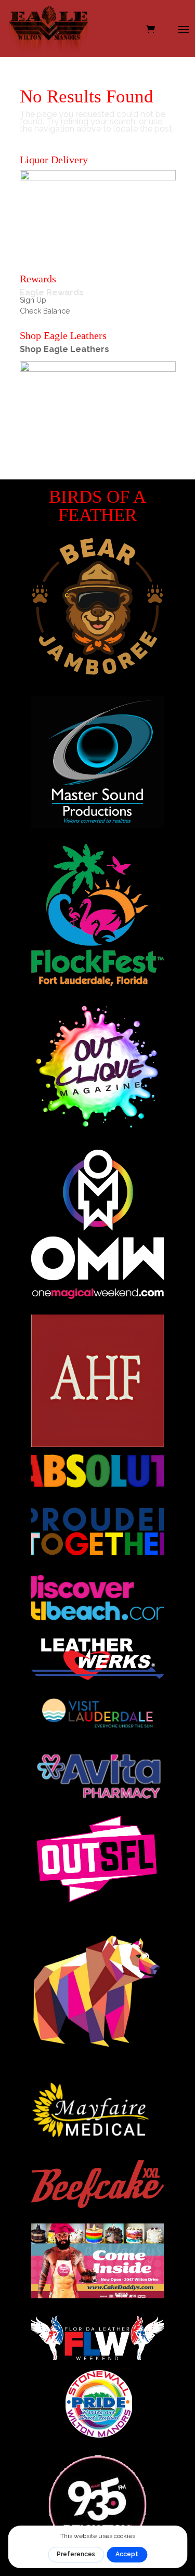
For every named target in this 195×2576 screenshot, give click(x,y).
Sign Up (33, 300)
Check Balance (45, 311)
